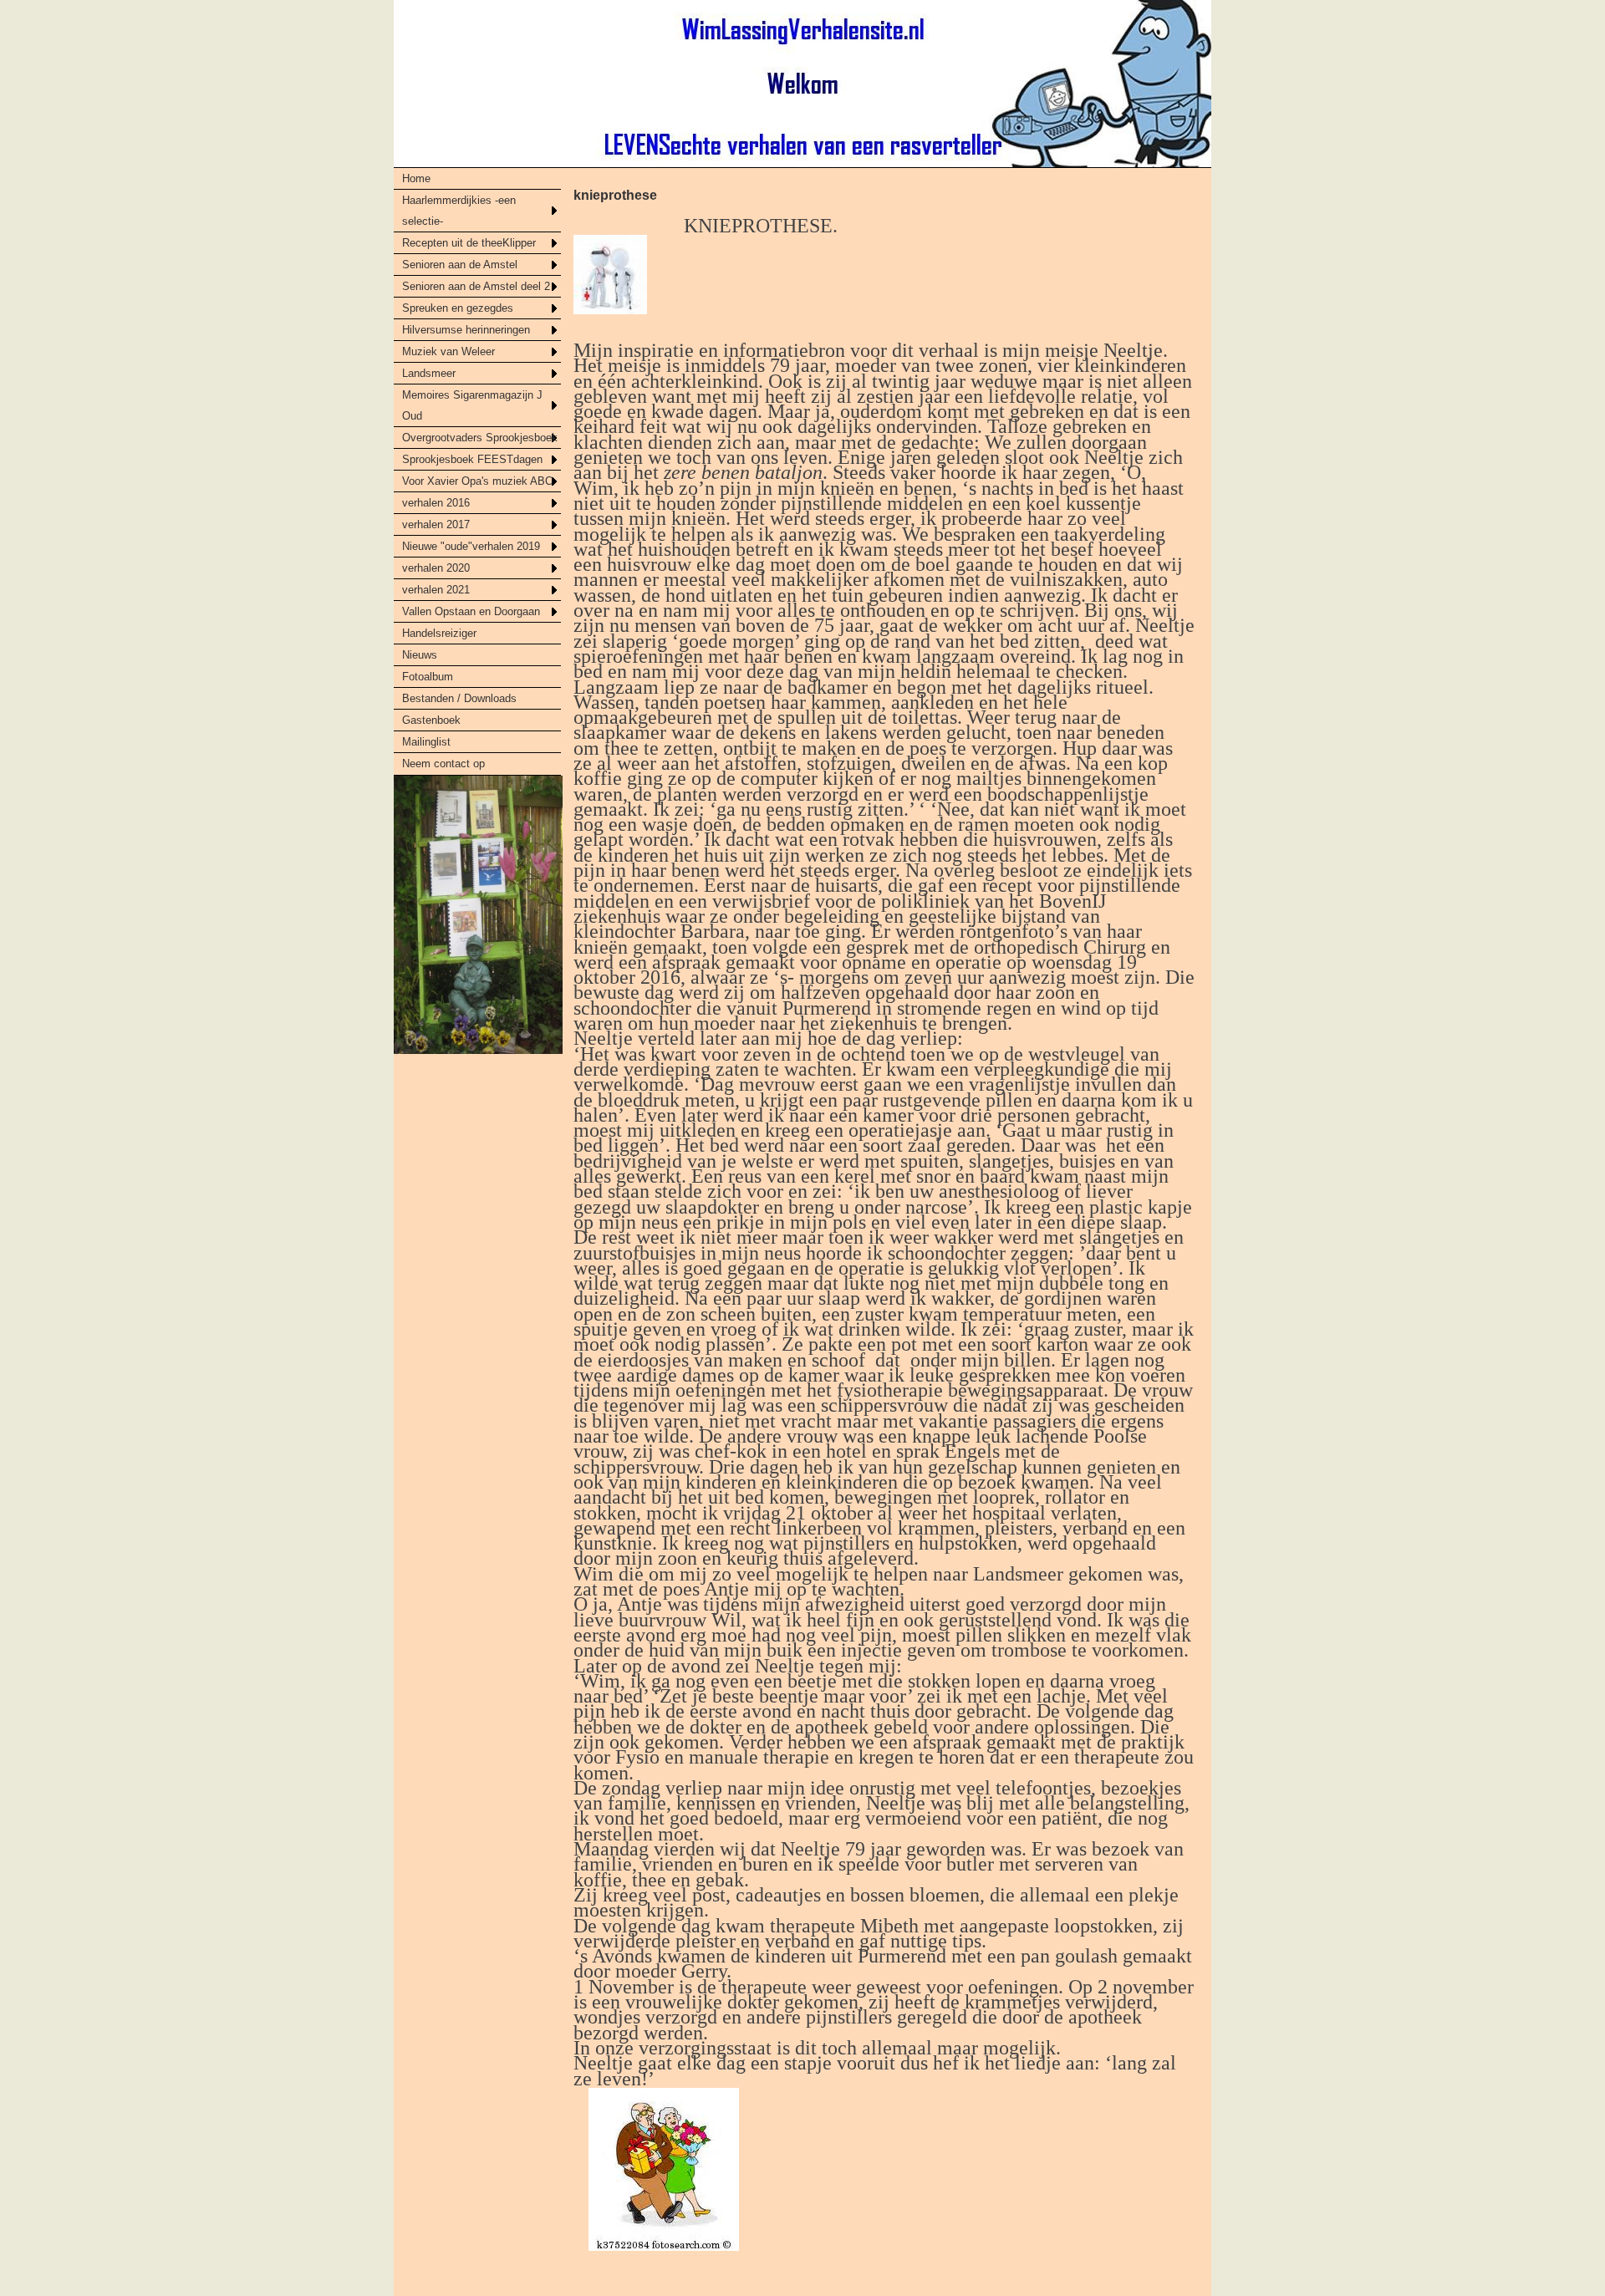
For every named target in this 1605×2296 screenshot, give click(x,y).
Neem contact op (443, 764)
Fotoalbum (428, 677)
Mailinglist (426, 742)
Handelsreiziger (439, 633)
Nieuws (420, 655)
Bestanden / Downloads (459, 698)
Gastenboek (431, 720)
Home (416, 178)
